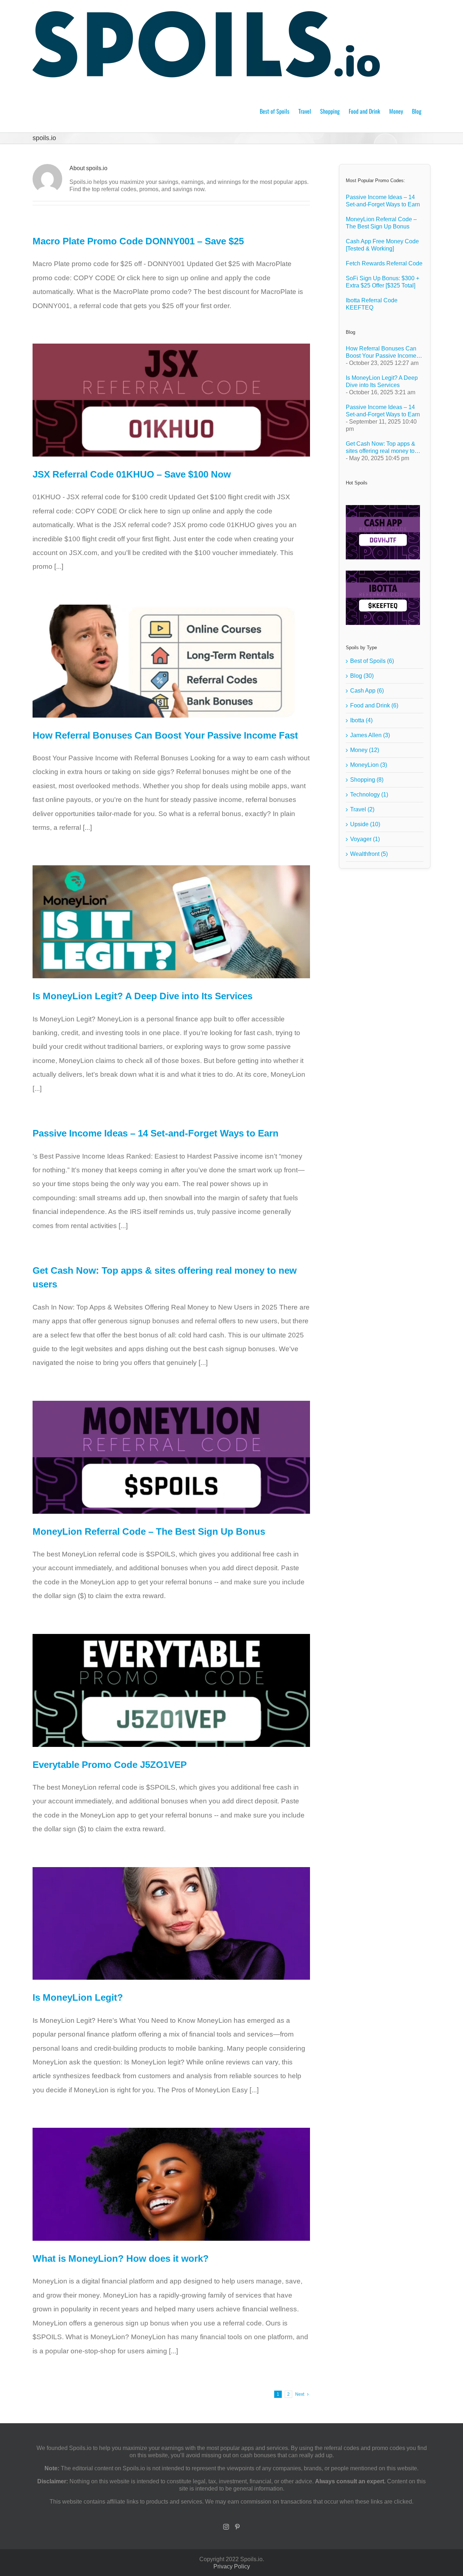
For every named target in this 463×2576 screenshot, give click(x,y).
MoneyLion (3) (369, 765)
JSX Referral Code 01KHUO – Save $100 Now (132, 474)
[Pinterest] (237, 2527)
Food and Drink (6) (374, 705)
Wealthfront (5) (369, 854)
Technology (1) (369, 795)
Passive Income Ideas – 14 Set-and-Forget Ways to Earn (156, 1133)
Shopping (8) (367, 780)
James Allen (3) (370, 735)
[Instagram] (226, 2527)
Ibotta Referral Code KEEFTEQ (372, 304)
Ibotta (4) (361, 720)
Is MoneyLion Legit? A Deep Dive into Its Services (143, 996)
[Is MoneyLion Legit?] (171, 1924)
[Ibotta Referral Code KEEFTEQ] (383, 598)
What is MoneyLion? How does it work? (121, 2258)
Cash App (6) (367, 691)
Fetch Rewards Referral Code (384, 263)
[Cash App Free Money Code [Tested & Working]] (383, 532)
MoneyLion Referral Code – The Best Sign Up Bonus (149, 1531)
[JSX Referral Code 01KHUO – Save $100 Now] (171, 400)
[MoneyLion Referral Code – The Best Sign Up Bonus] (171, 1457)
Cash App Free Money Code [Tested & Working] (382, 245)
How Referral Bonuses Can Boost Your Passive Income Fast (165, 735)
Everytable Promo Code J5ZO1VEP (110, 1765)
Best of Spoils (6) (372, 661)
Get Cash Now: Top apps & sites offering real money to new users (381, 448)
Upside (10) (365, 824)
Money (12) (365, 750)
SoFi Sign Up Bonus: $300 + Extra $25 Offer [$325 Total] (383, 282)
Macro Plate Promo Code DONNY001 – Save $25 (138, 241)
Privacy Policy (232, 2566)
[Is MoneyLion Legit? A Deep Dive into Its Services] (171, 922)
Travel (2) (362, 809)
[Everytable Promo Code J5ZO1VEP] (171, 1690)
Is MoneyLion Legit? (78, 1997)
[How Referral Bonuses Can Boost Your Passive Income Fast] (171, 661)
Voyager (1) (365, 839)
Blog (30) (362, 676)
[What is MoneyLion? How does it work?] (171, 2184)
